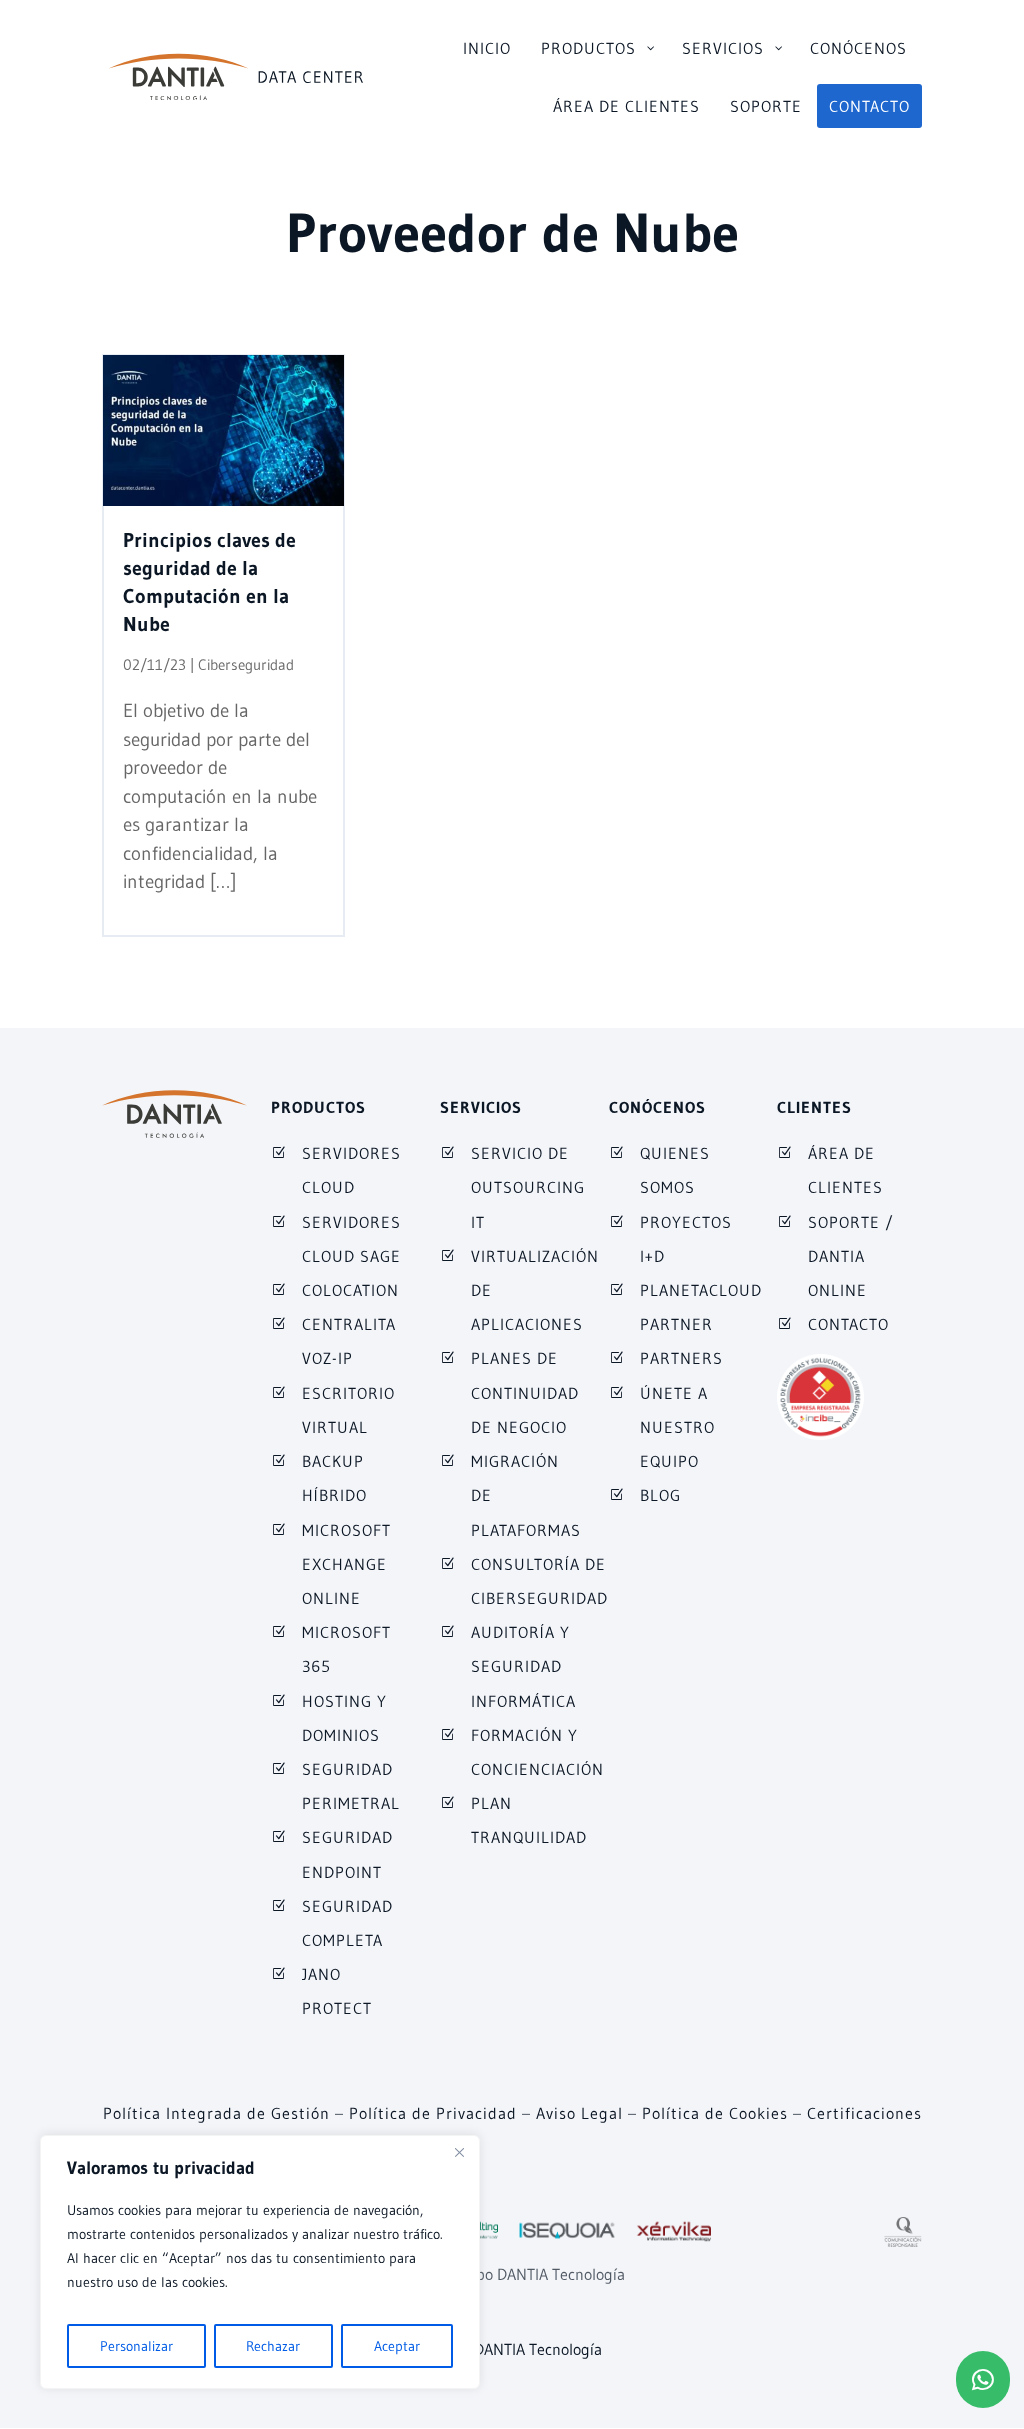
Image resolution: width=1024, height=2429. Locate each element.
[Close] (459, 2152)
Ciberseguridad (246, 664)
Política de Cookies (715, 2113)
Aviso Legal (579, 2113)
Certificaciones (864, 2113)
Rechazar (273, 2346)
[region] (260, 2262)
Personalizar (136, 2346)
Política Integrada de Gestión (216, 2113)
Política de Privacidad (433, 2113)
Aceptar (397, 2346)
